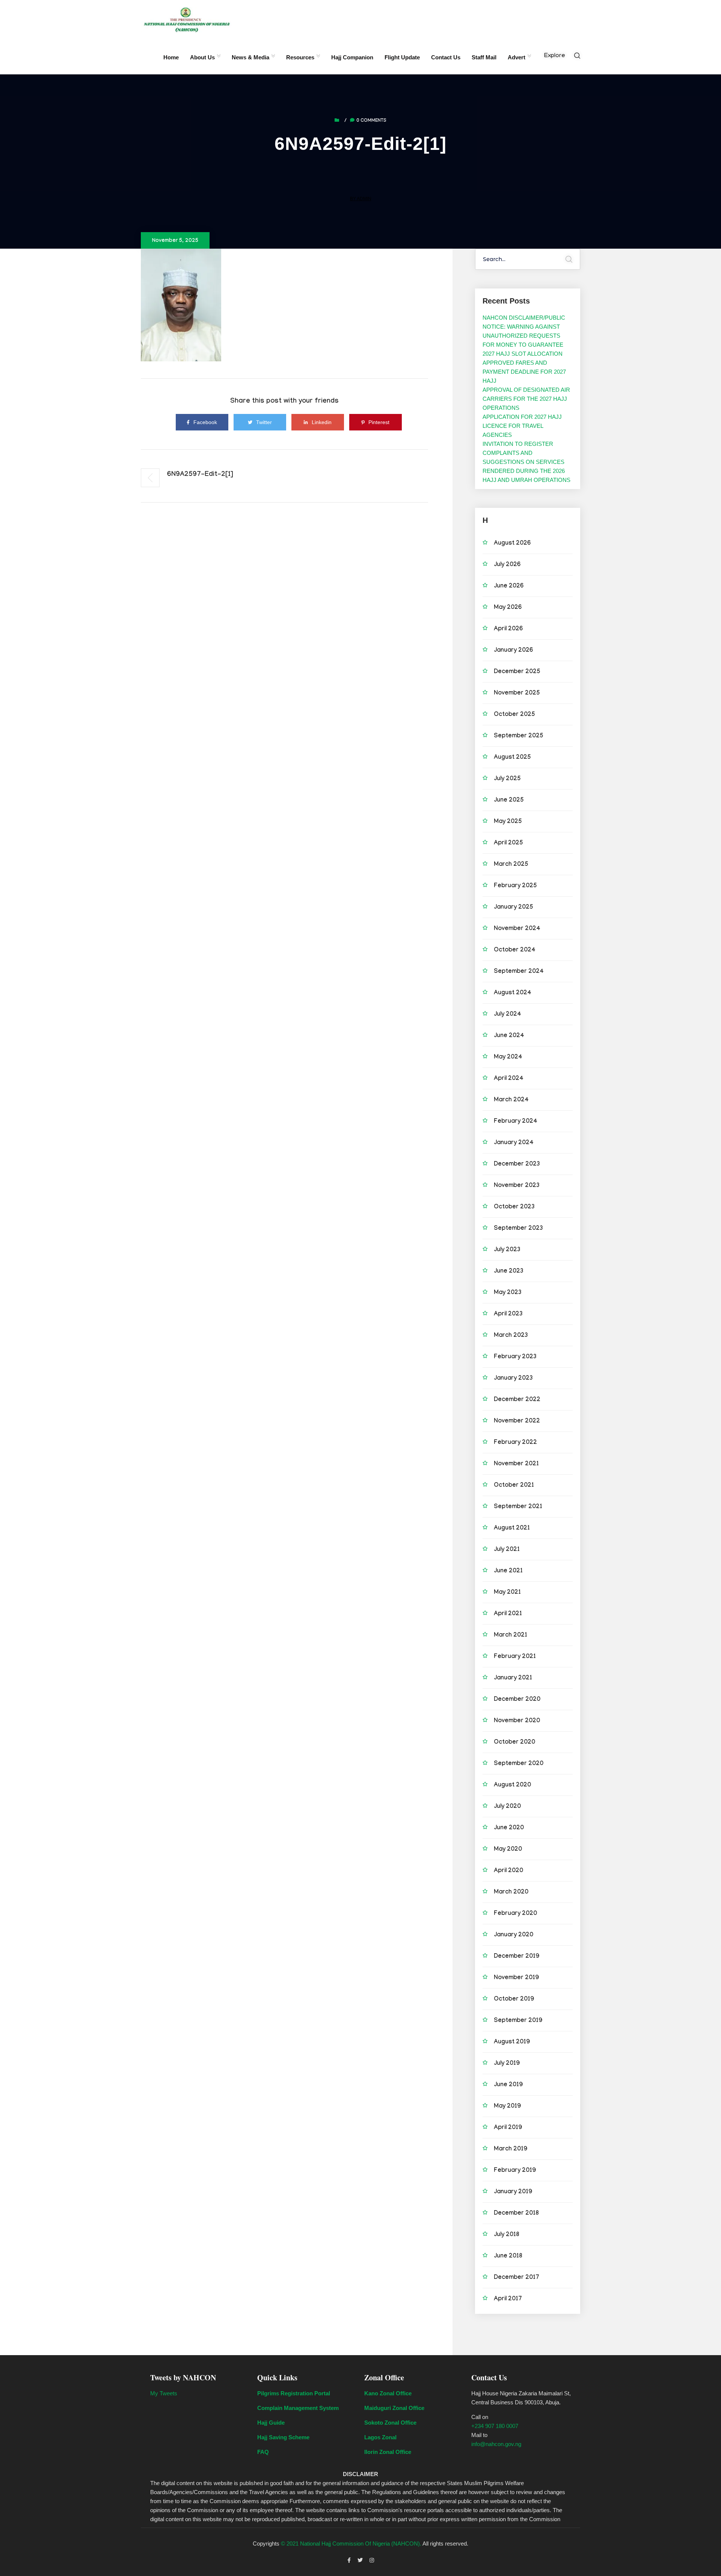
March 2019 (511, 2149)
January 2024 (514, 1143)
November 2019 (516, 1978)
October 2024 (515, 951)
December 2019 (517, 1957)
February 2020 (515, 1914)
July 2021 (507, 1550)
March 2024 (511, 1100)
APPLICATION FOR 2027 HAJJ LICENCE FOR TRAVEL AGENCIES (522, 426)
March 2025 (511, 865)
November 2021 (516, 1464)
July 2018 (507, 2235)
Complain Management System (298, 2408)
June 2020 (509, 1828)
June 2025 (509, 801)
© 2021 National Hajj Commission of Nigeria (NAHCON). (351, 2544)
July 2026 (507, 565)
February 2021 (515, 1657)
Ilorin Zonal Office (388, 2452)
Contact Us (446, 57)
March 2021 (511, 1636)
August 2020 (512, 1786)
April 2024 (509, 1079)
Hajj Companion (352, 57)
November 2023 (517, 1186)
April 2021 (508, 1614)
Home (171, 57)
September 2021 (518, 1507)
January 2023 (513, 1379)
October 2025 (514, 715)
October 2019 (514, 2000)
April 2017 (508, 2299)
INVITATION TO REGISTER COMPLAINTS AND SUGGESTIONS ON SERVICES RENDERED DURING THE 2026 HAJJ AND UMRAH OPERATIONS (526, 462)
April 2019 (508, 2128)
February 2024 (516, 1122)
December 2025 (517, 672)
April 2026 (508, 629)
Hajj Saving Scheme (283, 2437)
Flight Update (402, 57)
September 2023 (518, 1229)
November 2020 (517, 1721)
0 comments (371, 121)
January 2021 (513, 1678)
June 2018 (508, 2257)
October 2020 (514, 1743)
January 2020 (514, 1935)
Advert (517, 57)
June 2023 (509, 1272)
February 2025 (515, 886)
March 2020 (511, 1893)
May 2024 (508, 1058)
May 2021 (507, 1593)
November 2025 (517, 694)
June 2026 (509, 587)
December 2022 (517, 1400)
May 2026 (508, 608)
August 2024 (513, 993)
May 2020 (508, 1850)
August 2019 (512, 2042)
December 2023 (517, 1165)
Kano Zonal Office (388, 2393)
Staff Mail (484, 57)
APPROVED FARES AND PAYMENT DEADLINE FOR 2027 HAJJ (524, 372)
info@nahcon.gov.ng (496, 2444)
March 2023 (511, 1336)
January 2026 (513, 651)
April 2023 (508, 1314)
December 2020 (517, 1700)
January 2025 (514, 908)
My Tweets (164, 2393)
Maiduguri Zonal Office (394, 2408)
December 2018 (516, 2214)
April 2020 (508, 1871)
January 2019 (513, 2192)
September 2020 (519, 1764)
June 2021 (508, 1571)
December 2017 (517, 2278)
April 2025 (508, 843)
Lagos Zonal (380, 2437)
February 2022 (515, 1443)
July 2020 (507, 1807)
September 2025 (519, 736)
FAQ (263, 2452)
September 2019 (518, 2021)
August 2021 (512, 1529)
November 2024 (517, 929)
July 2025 (507, 779)
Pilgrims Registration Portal (294, 2393)
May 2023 (508, 1293)
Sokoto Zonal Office (390, 2423)
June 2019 (508, 2085)
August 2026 (512, 544)
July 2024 (508, 1015)
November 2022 (517, 1422)
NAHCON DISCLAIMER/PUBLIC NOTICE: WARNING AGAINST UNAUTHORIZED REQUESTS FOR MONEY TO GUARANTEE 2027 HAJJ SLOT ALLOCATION (524, 336)
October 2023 (514, 1207)
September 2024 (519, 972)
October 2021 (514, 1486)
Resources (300, 57)
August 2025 (512, 758)
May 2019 (507, 2107)
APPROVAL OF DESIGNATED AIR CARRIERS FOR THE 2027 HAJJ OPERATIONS (526, 399)
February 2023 (515, 1357)
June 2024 (509, 1036)
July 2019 (507, 2064)
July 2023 (507, 1250)
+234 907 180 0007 (495, 2426)
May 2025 (508, 822)
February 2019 (515, 2171)
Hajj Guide (271, 2423)
